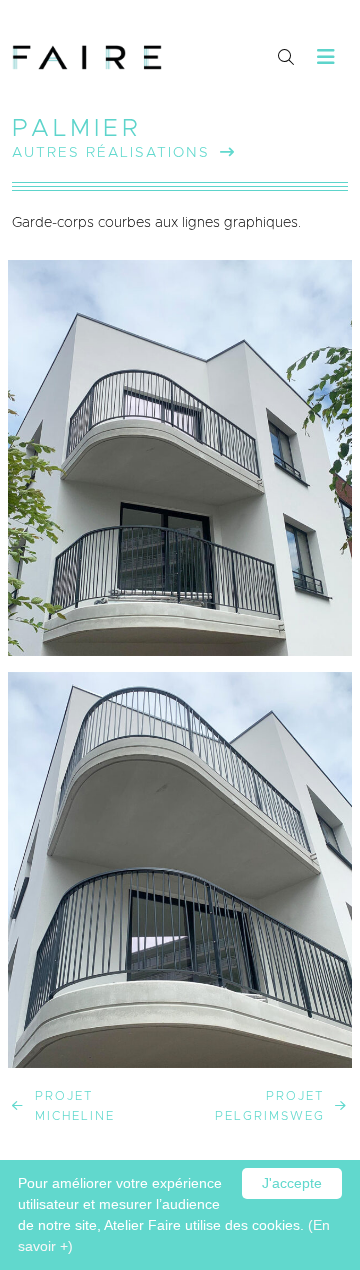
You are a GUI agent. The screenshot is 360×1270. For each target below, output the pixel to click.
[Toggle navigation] (326, 57)
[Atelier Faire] (87, 57)
